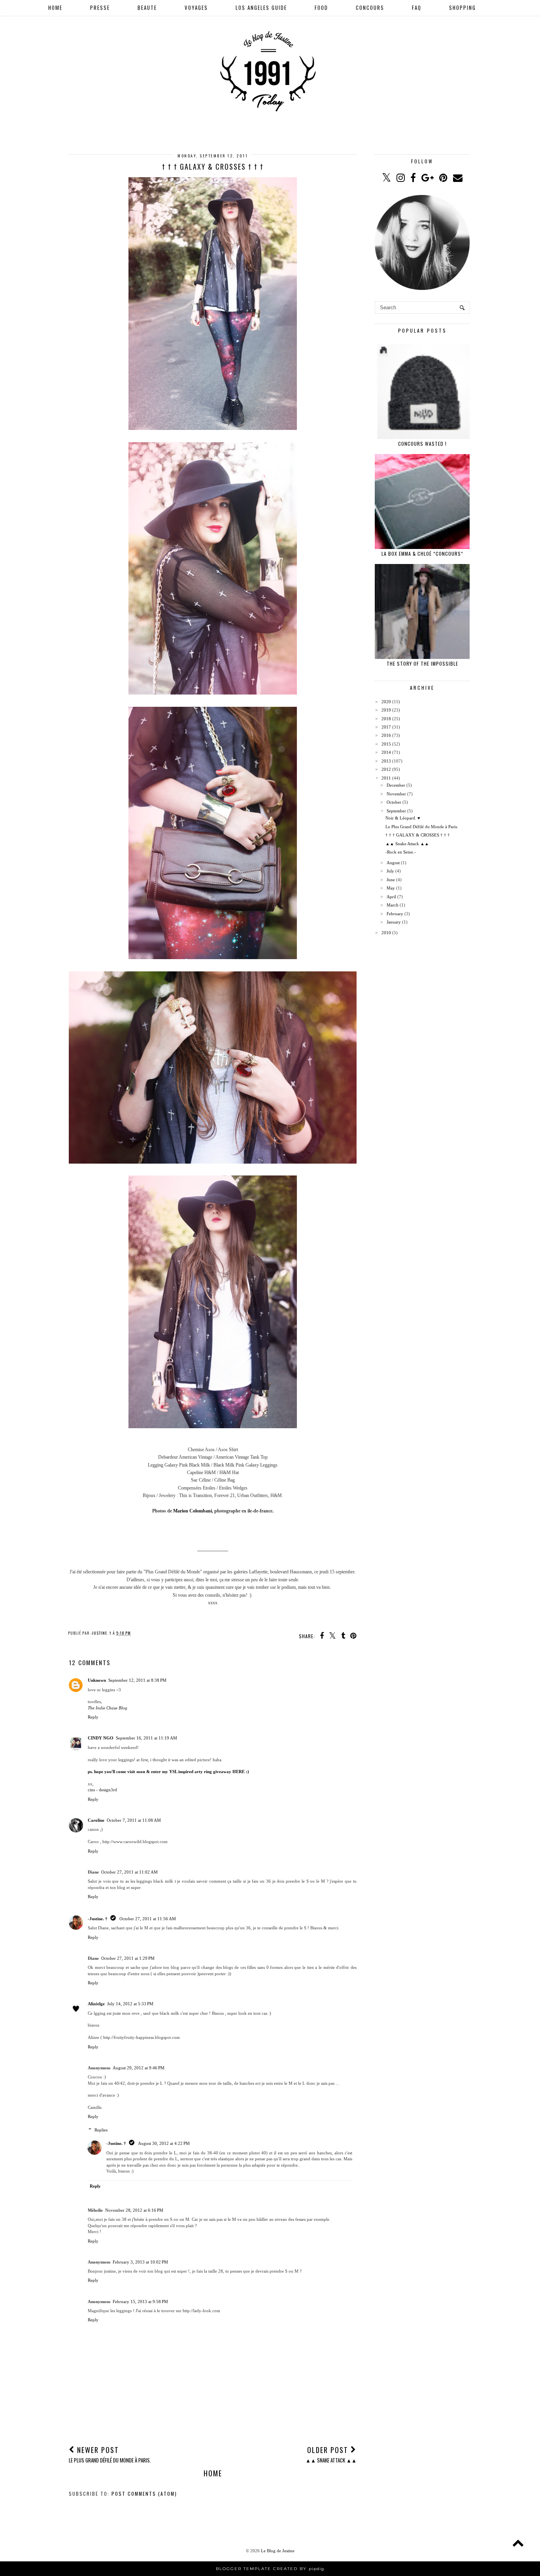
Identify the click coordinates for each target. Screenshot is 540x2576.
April (391, 897)
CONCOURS (370, 8)
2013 (386, 761)
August (393, 863)
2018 (386, 719)
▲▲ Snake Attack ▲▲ (407, 844)
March (393, 905)
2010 (386, 933)
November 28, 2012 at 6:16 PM (134, 2210)
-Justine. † (98, 1919)
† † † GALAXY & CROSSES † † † (418, 835)
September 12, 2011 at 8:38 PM (137, 1680)
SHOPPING (463, 8)
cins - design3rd (102, 1790)
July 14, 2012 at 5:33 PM (130, 2004)
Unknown (97, 1680)
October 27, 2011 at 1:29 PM (128, 1958)
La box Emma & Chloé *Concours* (422, 554)
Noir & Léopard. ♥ (403, 818)
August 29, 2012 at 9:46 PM (139, 2068)
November (396, 794)
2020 (386, 702)
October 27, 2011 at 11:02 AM (129, 1872)
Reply (93, 1717)
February (395, 914)
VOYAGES (196, 8)
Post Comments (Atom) (144, 2494)
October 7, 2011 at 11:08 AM (134, 1820)
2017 (386, 727)
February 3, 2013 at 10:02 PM (140, 2262)
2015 (386, 744)
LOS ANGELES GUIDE (261, 8)
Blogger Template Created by (270, 2569)
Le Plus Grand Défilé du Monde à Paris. (422, 827)
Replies (101, 2130)
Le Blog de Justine (278, 2551)
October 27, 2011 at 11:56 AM (148, 1919)
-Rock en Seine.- (401, 852)
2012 (386, 769)
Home (213, 2473)
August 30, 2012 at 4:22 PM (164, 2143)
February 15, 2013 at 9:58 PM (140, 2302)
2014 (386, 752)
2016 (386, 735)
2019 (386, 710)
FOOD (321, 8)
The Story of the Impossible (422, 663)
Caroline (96, 1820)
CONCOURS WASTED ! (422, 444)
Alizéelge (96, 2004)
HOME (55, 8)
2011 (386, 778)
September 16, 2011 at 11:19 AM (146, 1738)
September (396, 811)
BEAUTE (147, 8)
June (391, 880)
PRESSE (100, 8)
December (396, 785)
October (394, 802)
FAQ (417, 8)
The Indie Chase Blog (108, 1708)
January (394, 922)
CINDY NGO (101, 1738)
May (391, 888)
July (390, 871)
